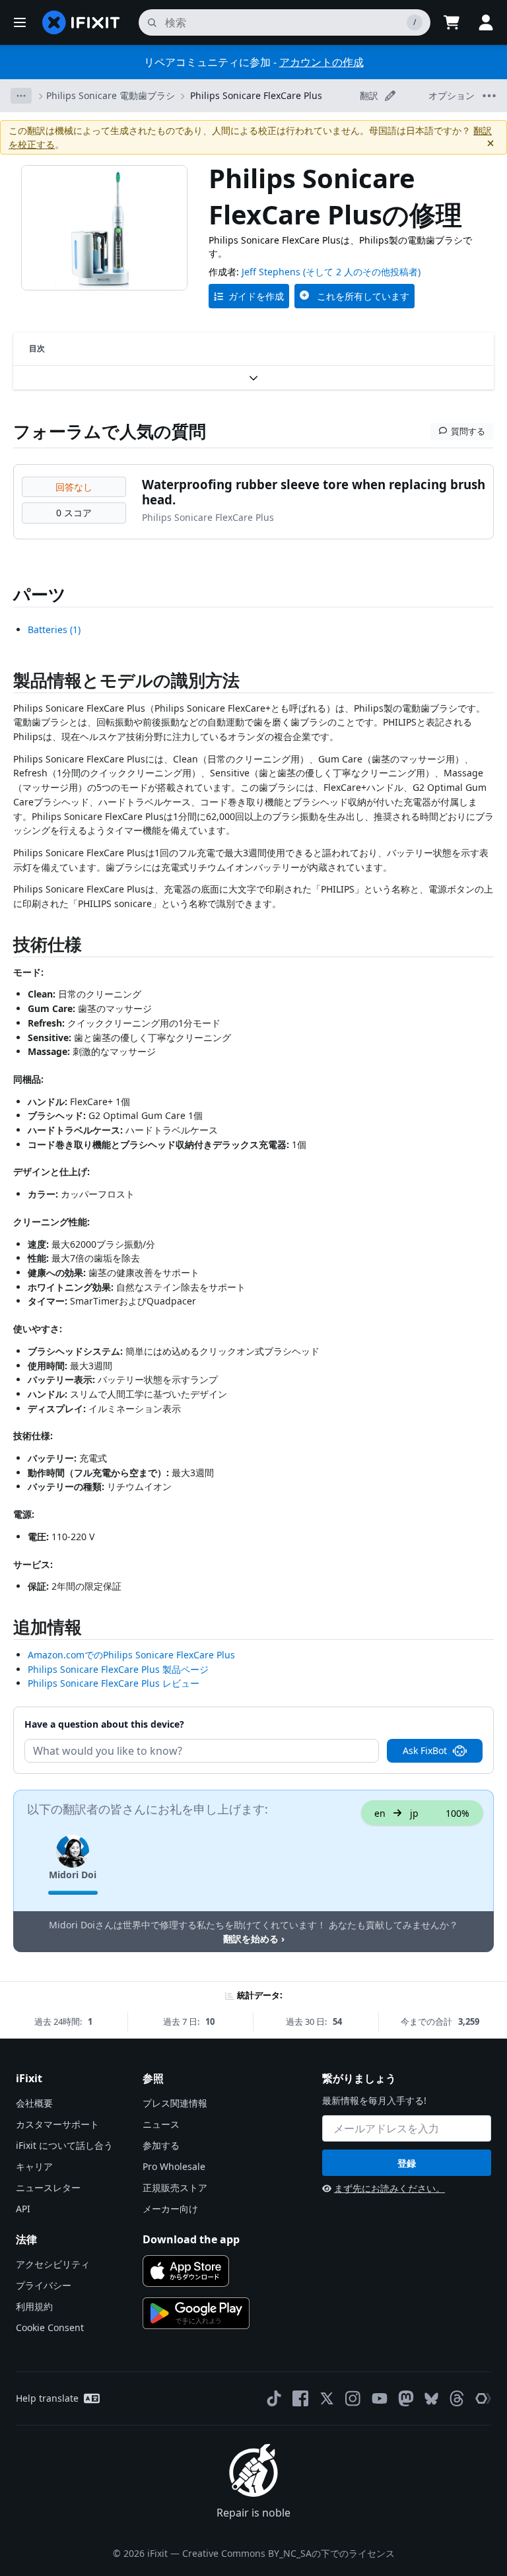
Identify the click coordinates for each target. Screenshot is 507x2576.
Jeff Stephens (271, 272)
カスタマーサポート (57, 2124)
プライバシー (44, 2285)
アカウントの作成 (321, 62)
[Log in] (486, 22)
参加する (161, 2145)
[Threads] (457, 2398)
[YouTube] (380, 2398)
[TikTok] (274, 2398)
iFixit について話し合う (64, 2145)
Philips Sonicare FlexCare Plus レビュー (114, 1683)
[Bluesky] (431, 2399)
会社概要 (34, 2103)
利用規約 (34, 2306)
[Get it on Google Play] (196, 2313)
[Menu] (20, 22)
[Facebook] (300, 2398)
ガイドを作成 (256, 296)
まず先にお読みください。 (389, 2188)
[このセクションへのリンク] (7, 683)
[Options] (21, 96)
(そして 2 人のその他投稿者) (362, 272)
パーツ (40, 594)
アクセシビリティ (53, 2264)
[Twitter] (327, 2398)
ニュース (161, 2124)
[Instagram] (353, 2398)
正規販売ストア (175, 2187)
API (23, 2209)
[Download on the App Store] (186, 2271)
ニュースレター (48, 2187)
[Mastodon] (406, 2398)
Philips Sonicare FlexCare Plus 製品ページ (118, 1669)
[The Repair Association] (483, 2398)
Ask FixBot (425, 1750)
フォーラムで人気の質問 (110, 431)
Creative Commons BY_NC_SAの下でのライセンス (288, 2553)
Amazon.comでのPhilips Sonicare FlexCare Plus (131, 1655)
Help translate (47, 2398)
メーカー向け (170, 2209)
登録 (407, 2163)
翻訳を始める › (254, 1939)
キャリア (34, 2166)
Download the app (191, 2239)
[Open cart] (452, 22)
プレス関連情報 (175, 2103)
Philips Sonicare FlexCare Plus (256, 95)
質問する (468, 431)
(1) (54, 629)
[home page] (81, 22)
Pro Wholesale (174, 2166)
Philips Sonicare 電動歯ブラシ (111, 95)
